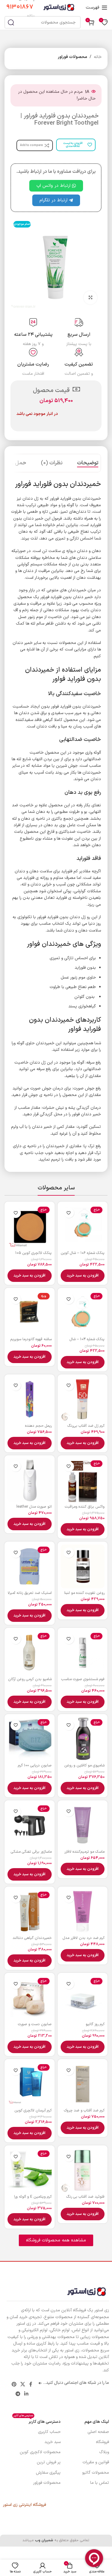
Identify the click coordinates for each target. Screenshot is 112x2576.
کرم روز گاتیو (95, 2024)
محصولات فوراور (72, 57)
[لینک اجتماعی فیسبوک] (31, 2384)
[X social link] (23, 2384)
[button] (83, 1276)
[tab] (88, 463)
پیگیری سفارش (48, 2473)
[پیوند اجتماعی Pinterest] (14, 2384)
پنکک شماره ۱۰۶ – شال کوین (83, 1253)
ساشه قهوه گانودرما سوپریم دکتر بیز (31, 1341)
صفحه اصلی (98, 2432)
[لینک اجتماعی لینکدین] (26, 2394)
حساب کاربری (49, 2432)
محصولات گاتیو (96, 2473)
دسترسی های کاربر (37, 2421)
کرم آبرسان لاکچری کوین (33, 2110)
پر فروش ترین (49, 2462)
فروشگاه (102, 2442)
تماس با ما (100, 2483)
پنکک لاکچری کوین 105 (33, 1253)
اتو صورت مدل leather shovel (34, 1509)
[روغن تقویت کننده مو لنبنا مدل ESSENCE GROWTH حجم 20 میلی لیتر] (83, 1567)
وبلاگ (104, 2452)
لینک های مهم (97, 2422)
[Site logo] (59, 7)
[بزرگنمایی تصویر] (90, 298)
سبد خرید (53, 2442)
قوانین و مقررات (96, 2462)
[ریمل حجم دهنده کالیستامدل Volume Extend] (30, 1399)
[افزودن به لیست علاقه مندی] (69, 1213)
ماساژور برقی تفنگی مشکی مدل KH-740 (31, 1854)
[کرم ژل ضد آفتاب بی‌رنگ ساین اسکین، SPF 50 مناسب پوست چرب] (83, 1399)
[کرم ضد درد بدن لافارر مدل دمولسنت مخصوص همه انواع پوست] (83, 1912)
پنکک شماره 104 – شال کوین (87, 1341)
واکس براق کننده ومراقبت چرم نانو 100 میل (85, 1509)
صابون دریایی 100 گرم (35, 1765)
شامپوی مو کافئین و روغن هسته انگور (84, 1768)
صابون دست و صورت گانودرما (35, 2026)
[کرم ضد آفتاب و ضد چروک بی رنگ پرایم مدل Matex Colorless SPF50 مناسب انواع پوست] (83, 2084)
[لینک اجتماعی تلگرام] (18, 2394)
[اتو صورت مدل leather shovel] (30, 1480)
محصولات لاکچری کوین (40, 2452)
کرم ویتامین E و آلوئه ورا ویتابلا (33, 2199)
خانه (98, 57)
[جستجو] (11, 22)
